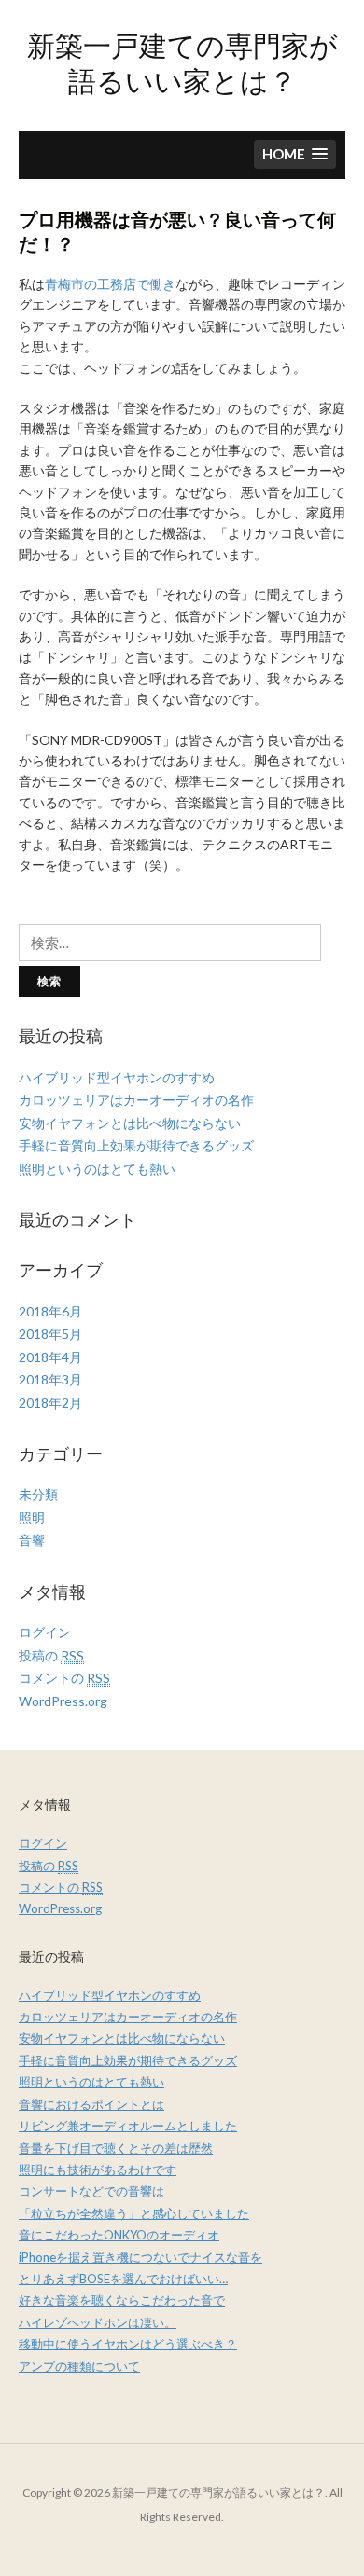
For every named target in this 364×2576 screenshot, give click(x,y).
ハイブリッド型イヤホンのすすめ (117, 1077)
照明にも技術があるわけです (98, 2170)
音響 (32, 1540)
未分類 (38, 1494)
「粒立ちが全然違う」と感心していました (134, 2213)
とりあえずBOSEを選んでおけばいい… (123, 2279)
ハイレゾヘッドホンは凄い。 (98, 2322)
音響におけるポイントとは (91, 2104)
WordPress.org (63, 1701)
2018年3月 (50, 1379)
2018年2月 (50, 1403)
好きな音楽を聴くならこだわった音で (122, 2300)
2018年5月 (50, 1334)
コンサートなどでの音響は (91, 2191)
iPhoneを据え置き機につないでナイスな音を (140, 2257)
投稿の (51, 1655)
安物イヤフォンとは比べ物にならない (130, 1123)
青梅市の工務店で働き (110, 284)
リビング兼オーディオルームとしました (128, 2126)
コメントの (64, 1678)
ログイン (45, 1632)
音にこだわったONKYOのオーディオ (119, 2235)
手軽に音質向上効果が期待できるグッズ (136, 1145)
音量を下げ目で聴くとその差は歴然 (116, 2148)
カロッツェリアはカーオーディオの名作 (136, 1100)
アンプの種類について (79, 2366)
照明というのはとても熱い (97, 1169)
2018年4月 (50, 1357)
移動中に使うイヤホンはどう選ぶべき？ (128, 2344)
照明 (32, 1517)
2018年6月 (50, 1311)
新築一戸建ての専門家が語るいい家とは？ (182, 62)
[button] (295, 154)
